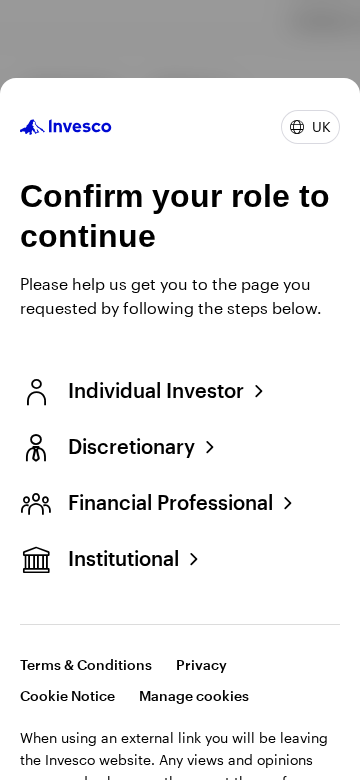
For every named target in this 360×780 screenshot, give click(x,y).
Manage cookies (194, 695)
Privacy (201, 664)
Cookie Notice (67, 695)
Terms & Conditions (86, 664)
